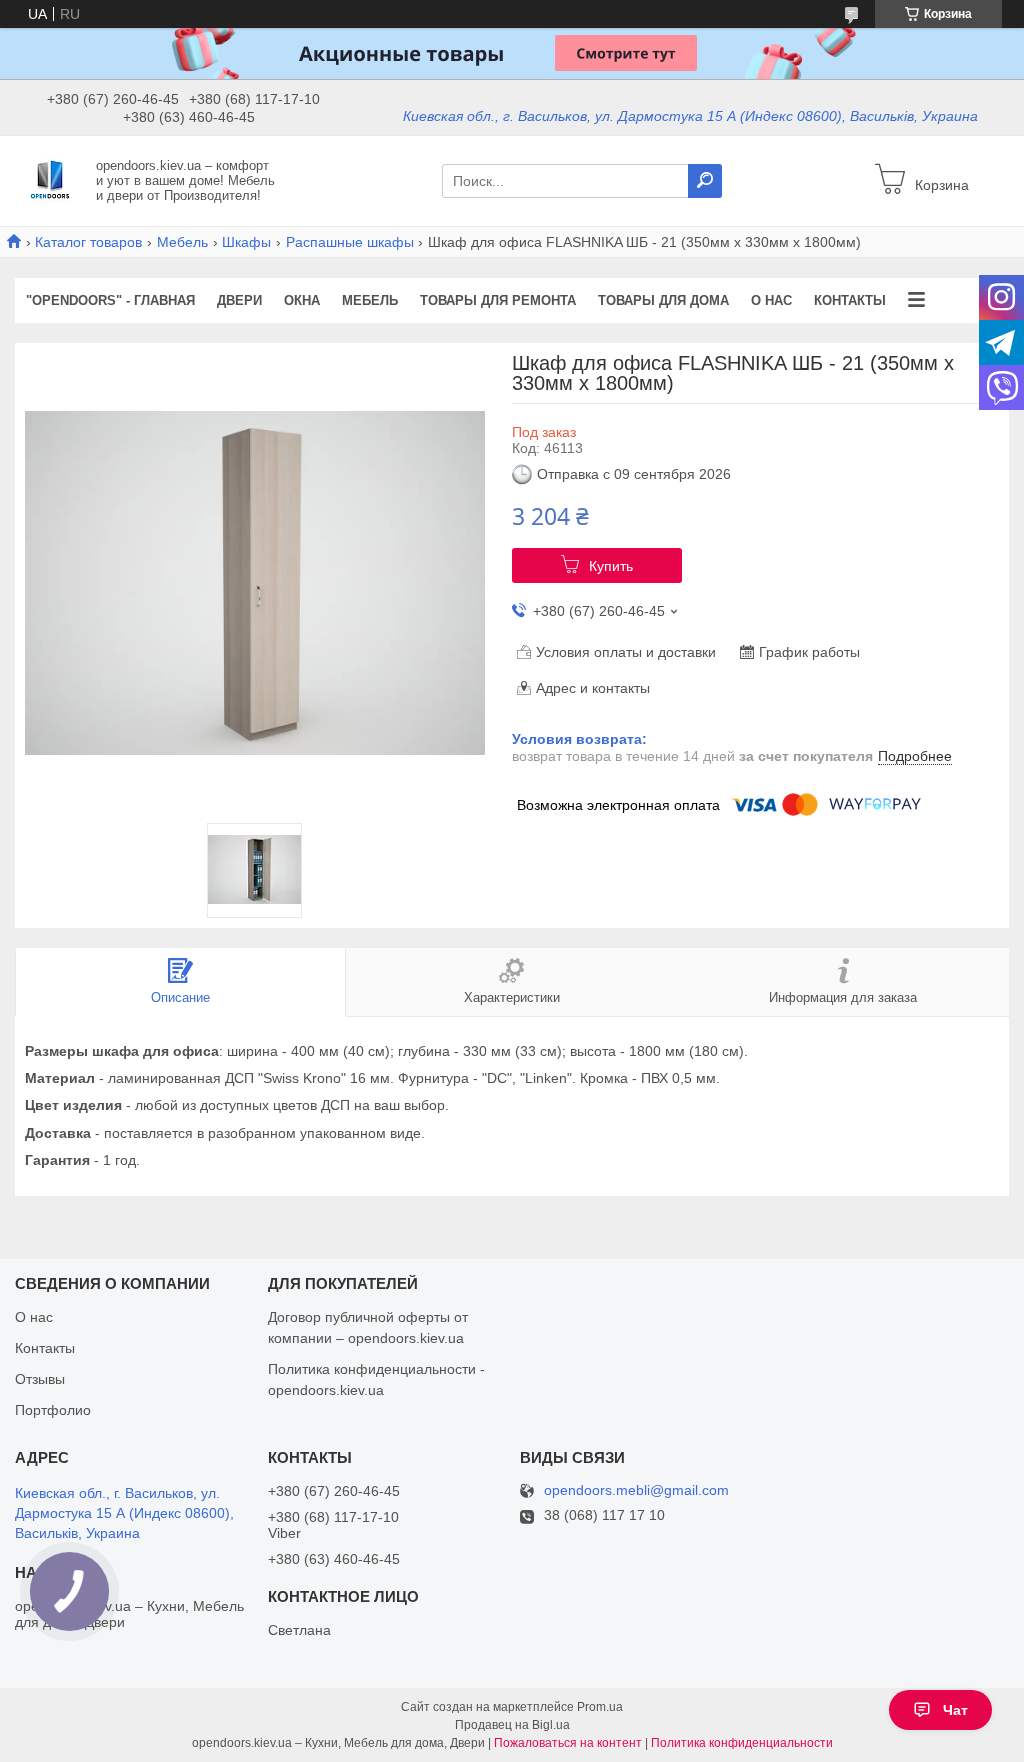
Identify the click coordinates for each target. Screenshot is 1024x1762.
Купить (611, 566)
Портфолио (53, 1410)
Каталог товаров (88, 242)
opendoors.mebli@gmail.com (636, 1490)
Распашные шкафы (350, 242)
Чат (955, 1710)
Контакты (850, 300)
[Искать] (705, 181)
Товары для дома (663, 300)
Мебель (182, 242)
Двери (239, 300)
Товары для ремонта (498, 300)
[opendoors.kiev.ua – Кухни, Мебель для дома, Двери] (50, 180)
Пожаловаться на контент (568, 1743)
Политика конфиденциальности (742, 1743)
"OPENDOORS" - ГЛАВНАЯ (110, 300)
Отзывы (40, 1379)
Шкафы (246, 242)
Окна (302, 300)
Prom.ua (600, 1707)
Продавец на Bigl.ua (512, 1725)
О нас (771, 300)
